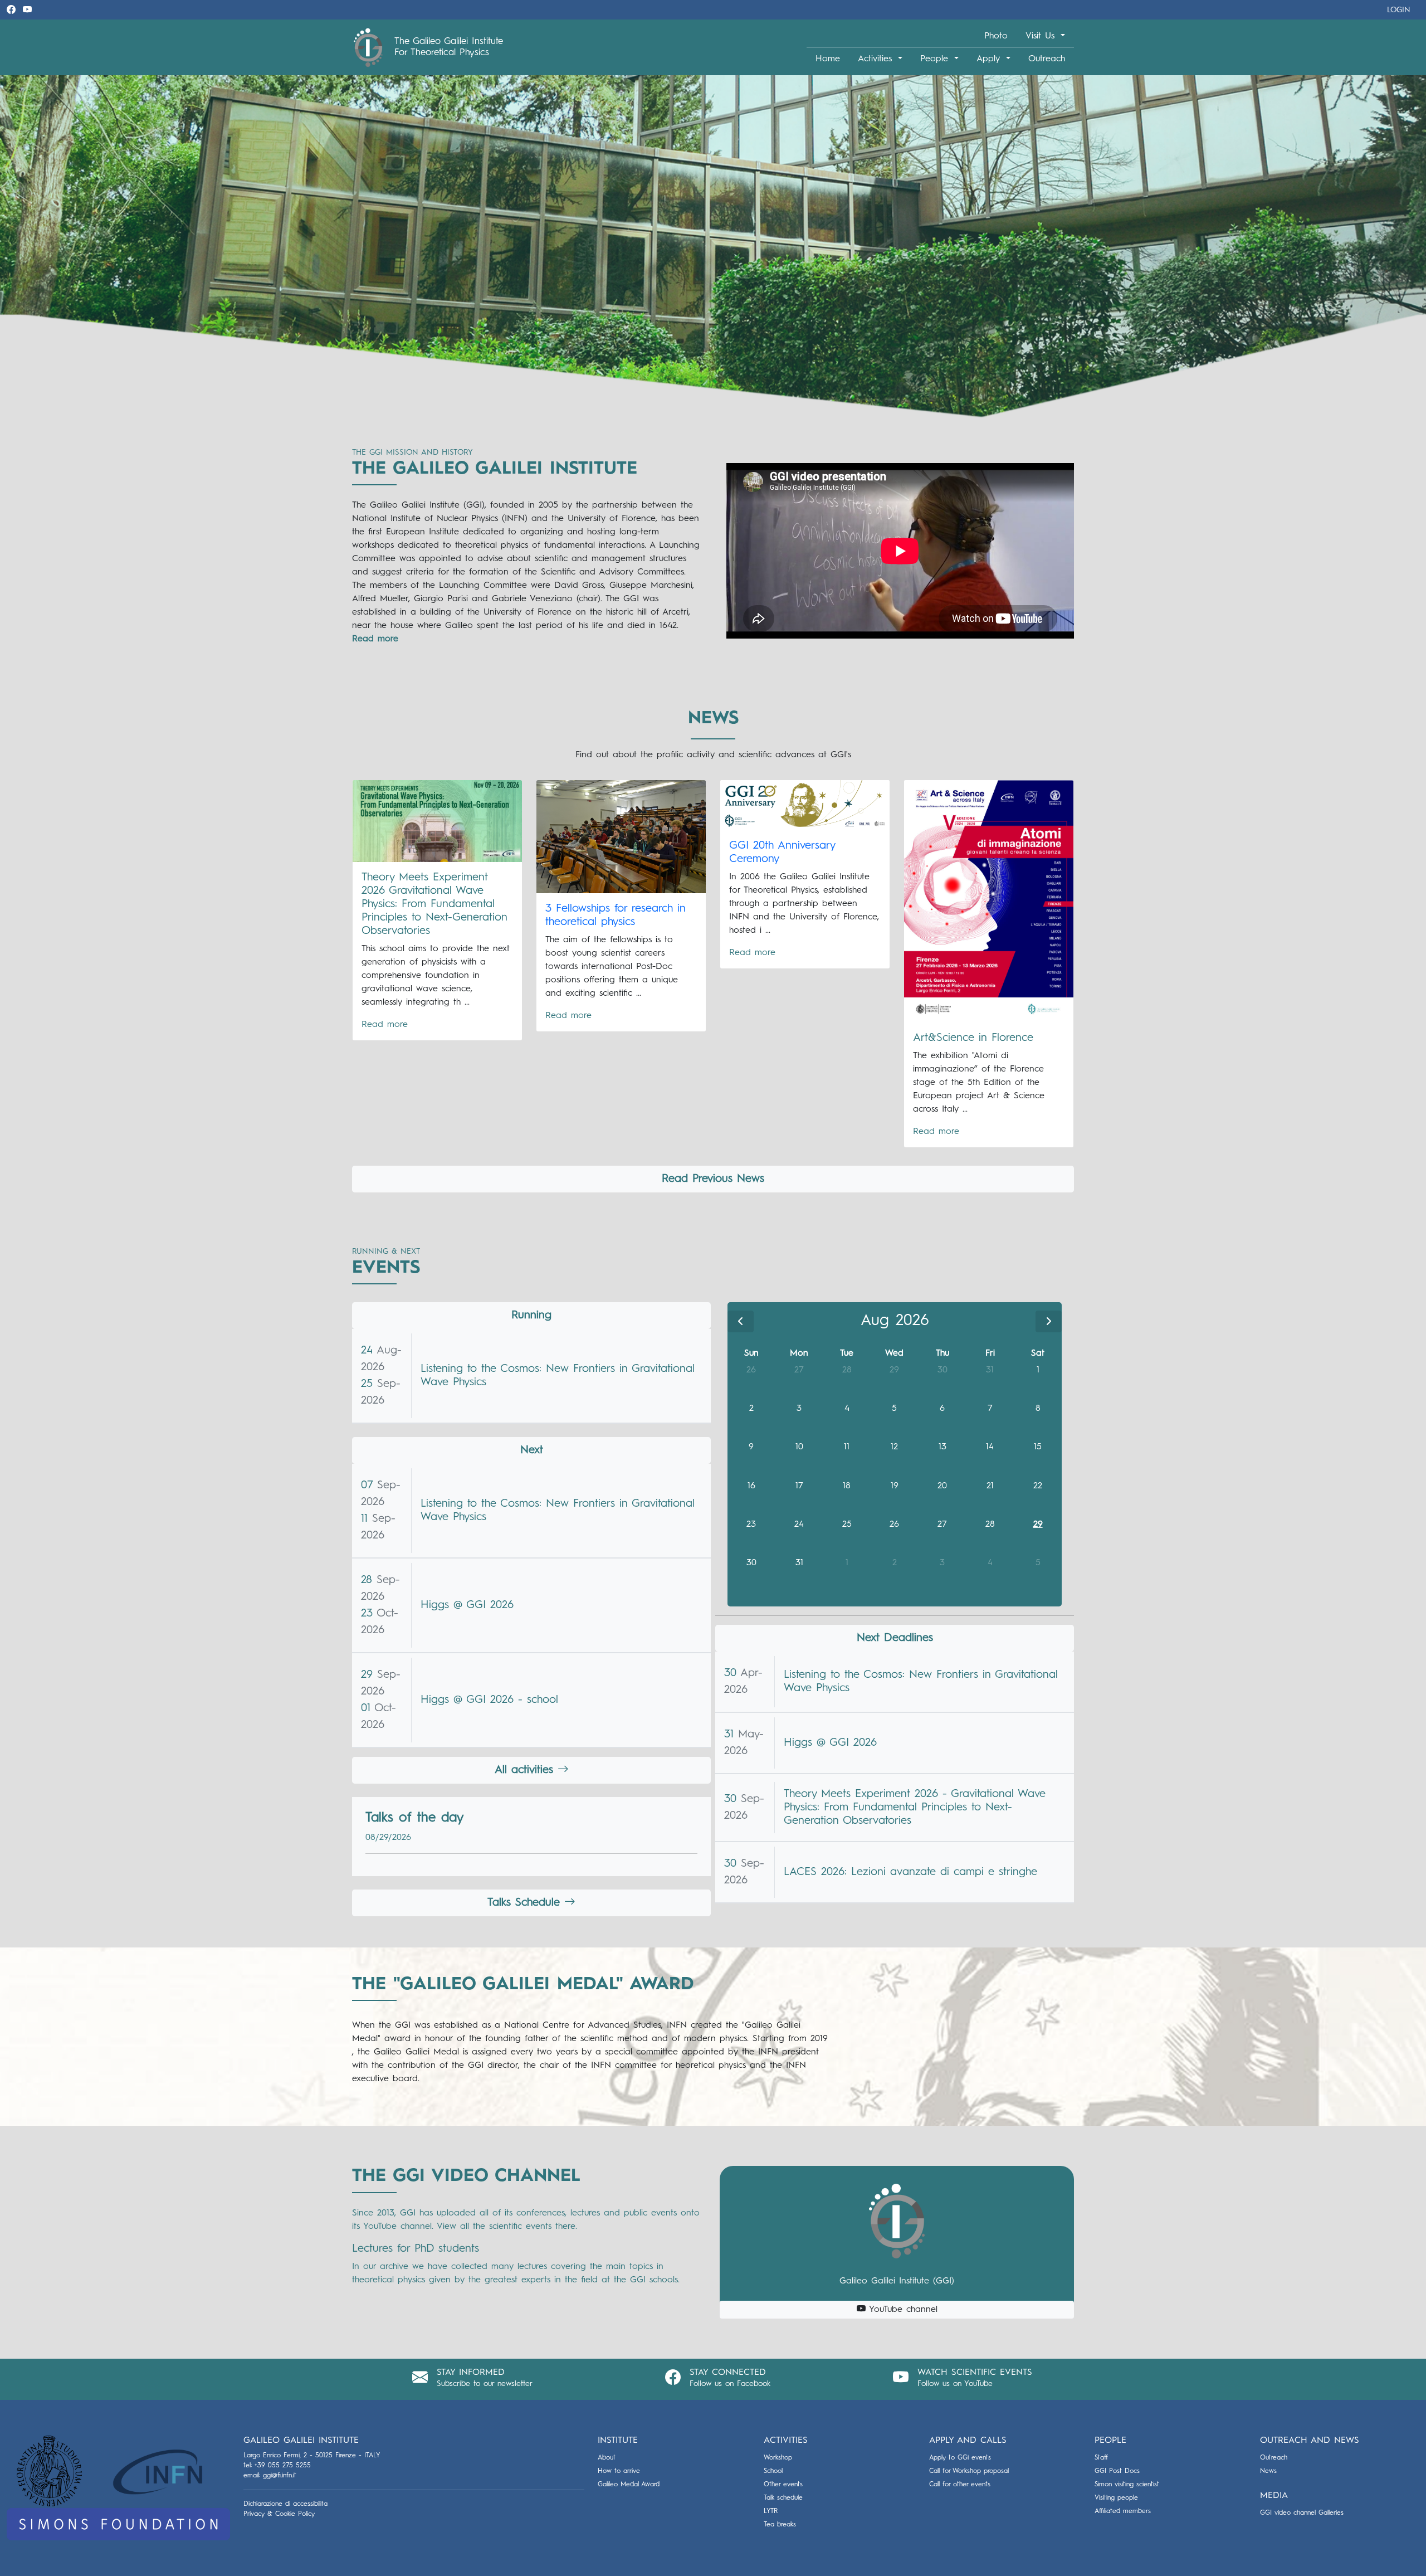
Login (1399, 10)
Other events (783, 2485)
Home (828, 59)
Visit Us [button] (1042, 36)
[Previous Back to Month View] (741, 1321)
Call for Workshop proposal (969, 2471)
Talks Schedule (526, 1903)
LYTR (771, 2511)
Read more (385, 1025)
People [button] (936, 59)
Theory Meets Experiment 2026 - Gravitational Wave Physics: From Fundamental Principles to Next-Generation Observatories (915, 1808)
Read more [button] (375, 639)
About (607, 2458)
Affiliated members (1123, 2511)
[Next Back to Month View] (1049, 1321)
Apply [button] (990, 59)
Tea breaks (780, 2525)
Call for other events (960, 2485)
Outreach (1047, 59)
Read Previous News (713, 1179)
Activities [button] (877, 59)
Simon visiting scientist (1127, 2485)
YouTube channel (902, 2310)
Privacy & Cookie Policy (279, 2514)
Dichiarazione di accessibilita (285, 2504)
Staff (1101, 2458)
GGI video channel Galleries (1302, 2513)
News (1268, 2471)
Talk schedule (783, 2498)
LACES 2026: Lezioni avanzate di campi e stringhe (910, 1872)
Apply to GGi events (960, 2458)
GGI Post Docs (1117, 2471)
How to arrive (619, 2471)
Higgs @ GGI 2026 (467, 1605)
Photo (996, 36)
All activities (526, 1770)
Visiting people (1116, 2498)
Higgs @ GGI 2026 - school (489, 1700)
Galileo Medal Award (629, 2485)
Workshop (778, 2458)
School (773, 2471)
